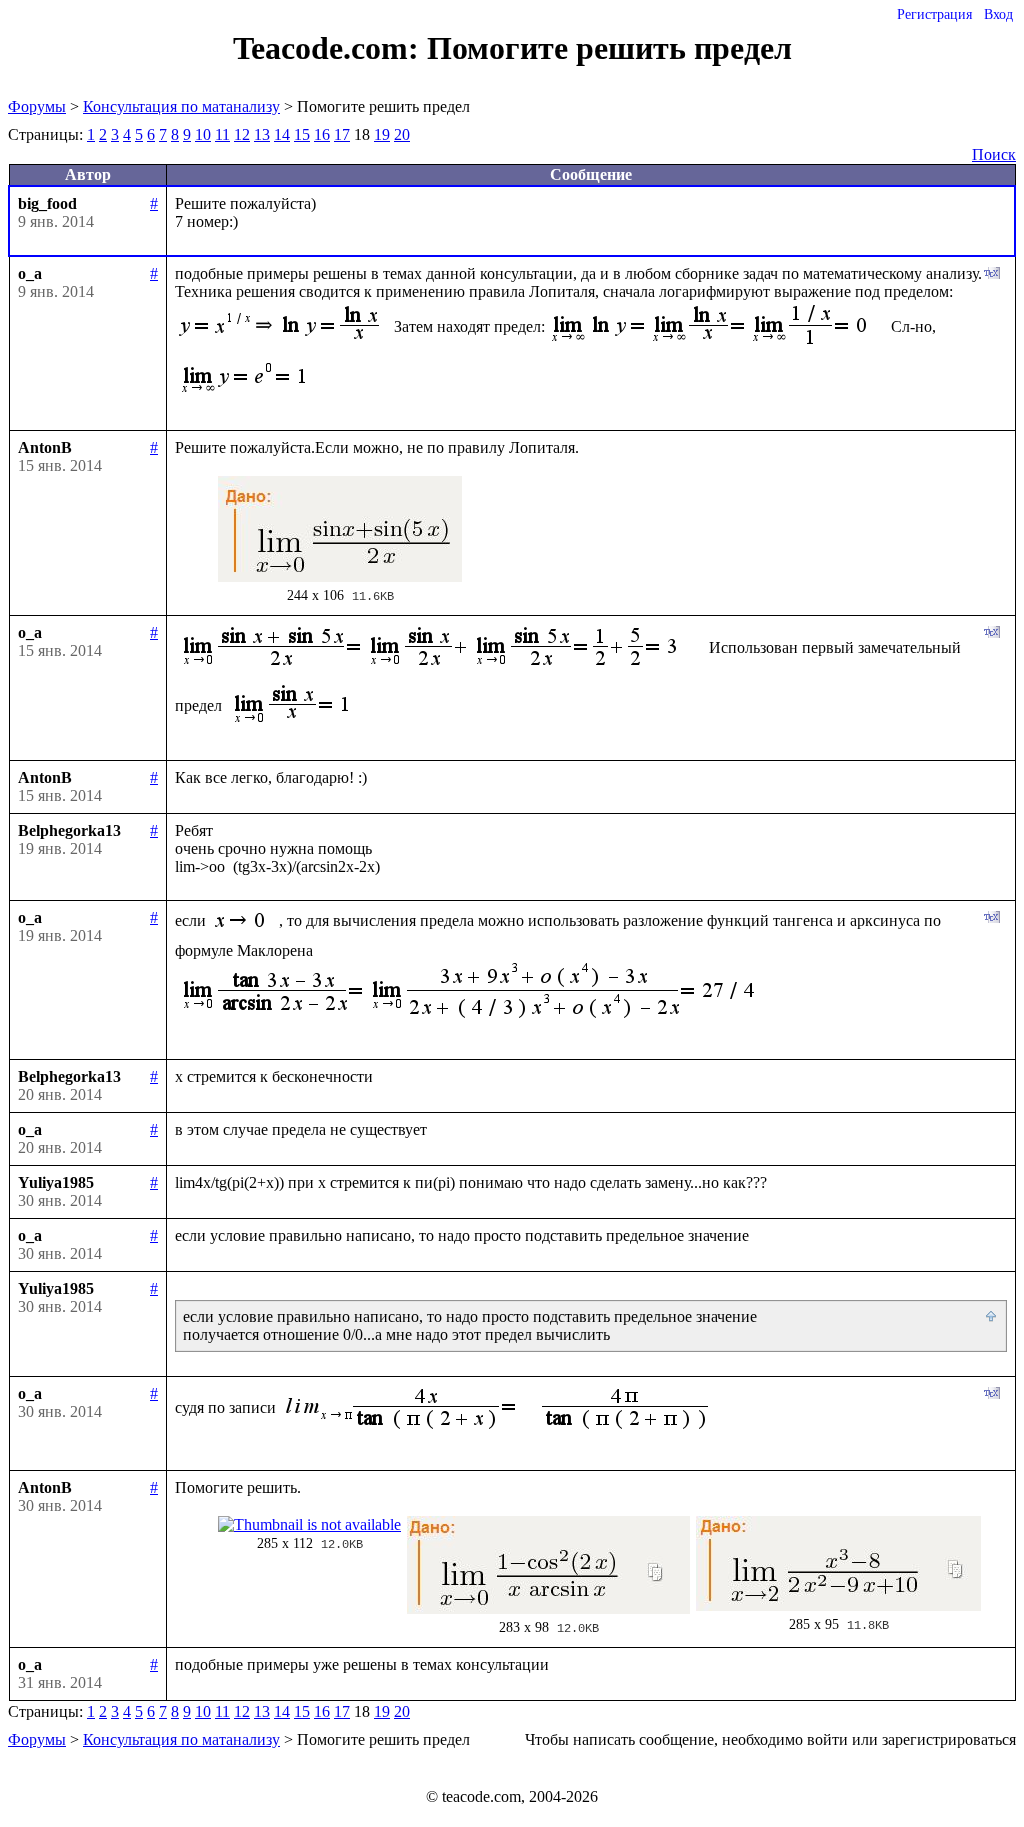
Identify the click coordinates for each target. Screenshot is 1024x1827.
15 (302, 134)
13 (262, 134)
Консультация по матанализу (181, 106)
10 (203, 134)
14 (282, 134)
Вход (998, 14)
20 (402, 134)
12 (242, 134)
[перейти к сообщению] (992, 1317)
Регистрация (934, 14)
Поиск (994, 154)
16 (322, 134)
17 (342, 134)
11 (222, 134)
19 (382, 134)
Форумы (37, 106)
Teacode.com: (330, 48)
